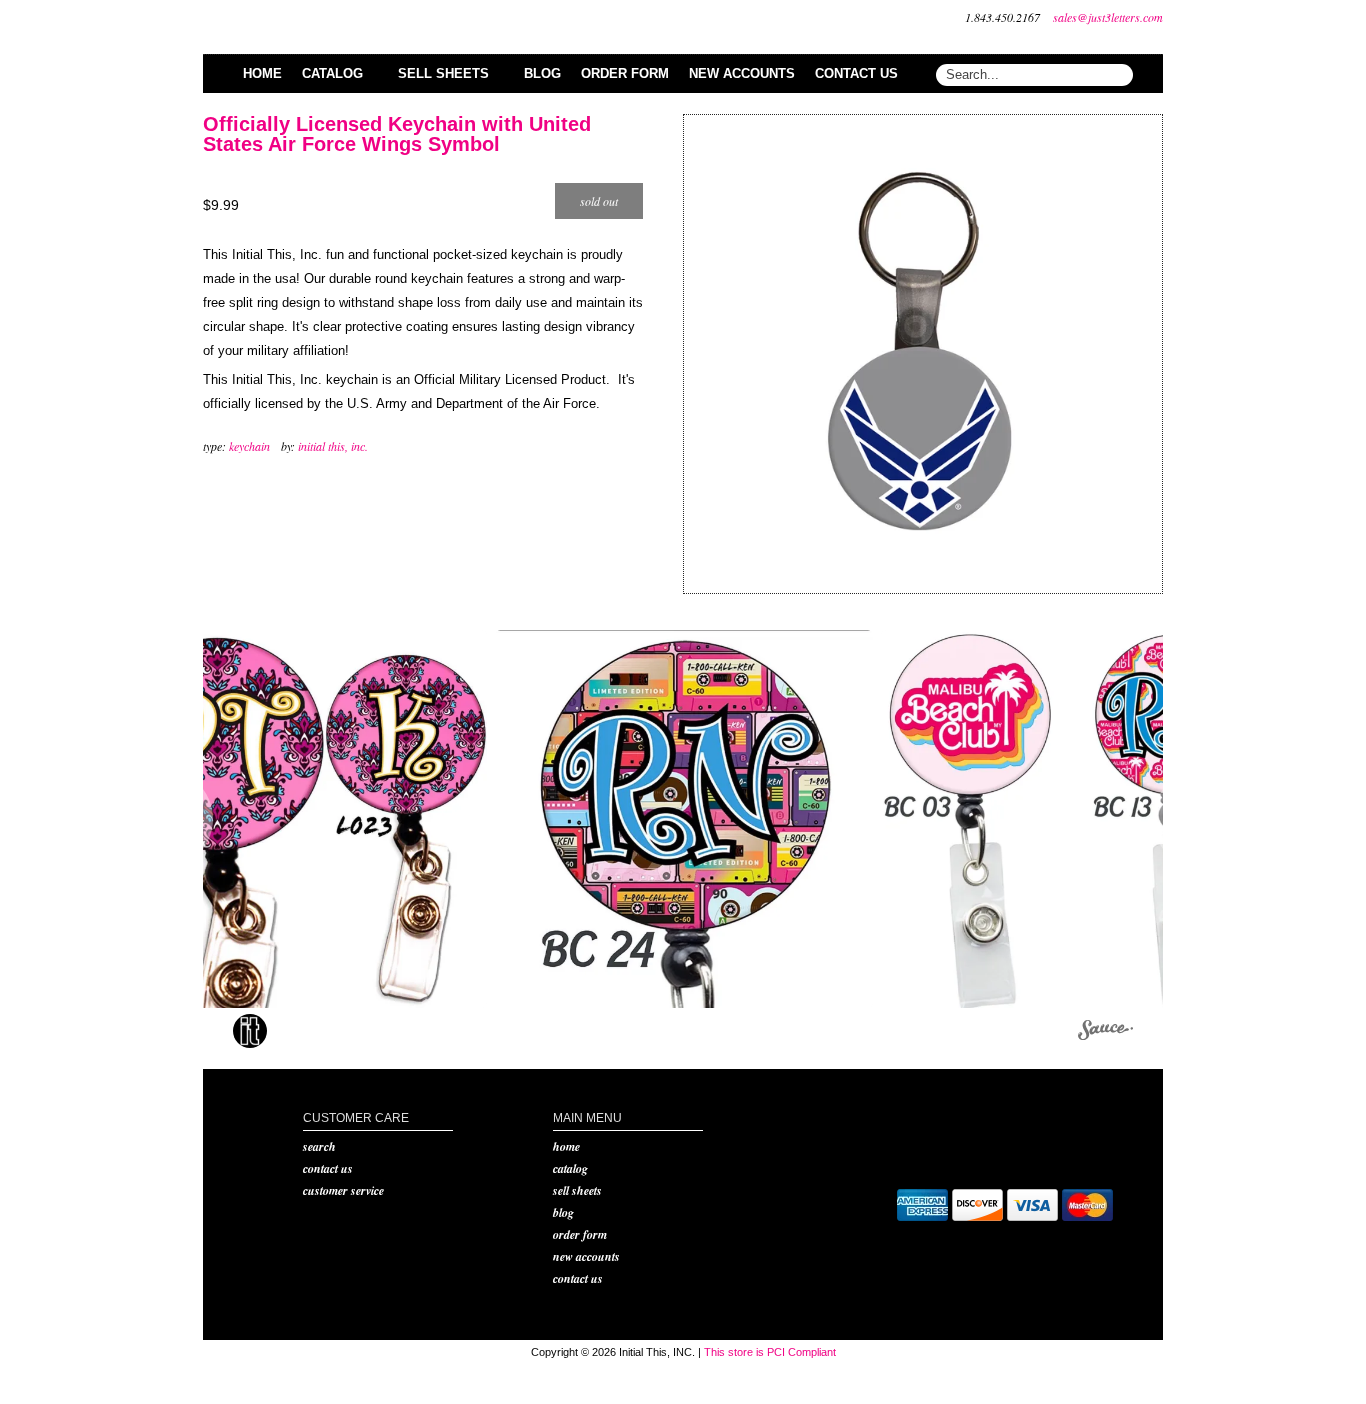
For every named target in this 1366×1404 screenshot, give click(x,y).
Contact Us (328, 1168)
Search (319, 1146)
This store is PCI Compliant (770, 1352)
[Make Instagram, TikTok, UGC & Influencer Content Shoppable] (1105, 1034)
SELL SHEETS (577, 1190)
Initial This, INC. (333, 446)
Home (566, 1146)
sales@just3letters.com (1108, 17)
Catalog (570, 1168)
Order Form (580, 1234)
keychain (249, 446)
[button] (298, 819)
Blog (563, 1212)
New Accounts (586, 1256)
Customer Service (343, 1190)
